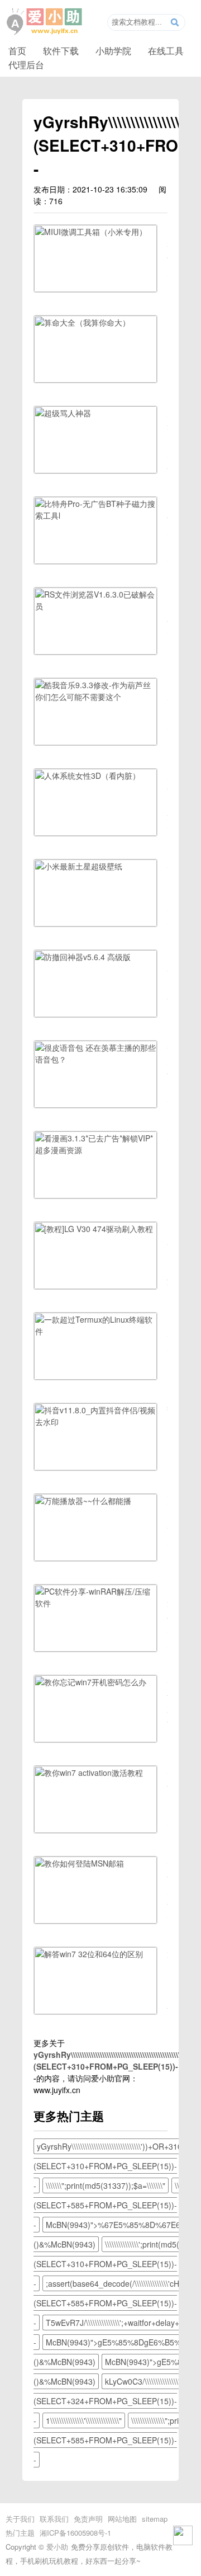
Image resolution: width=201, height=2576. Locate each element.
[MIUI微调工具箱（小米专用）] (95, 289)
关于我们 (20, 2519)
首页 (17, 50)
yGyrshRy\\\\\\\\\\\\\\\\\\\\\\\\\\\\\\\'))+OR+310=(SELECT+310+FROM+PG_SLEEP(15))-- (110, 2166)
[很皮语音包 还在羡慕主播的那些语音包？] (95, 1104)
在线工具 (166, 50)
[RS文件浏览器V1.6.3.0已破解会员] (95, 651)
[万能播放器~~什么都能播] (95, 1558)
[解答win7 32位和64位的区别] (95, 2011)
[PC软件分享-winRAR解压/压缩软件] (95, 1648)
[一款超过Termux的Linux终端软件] (95, 1376)
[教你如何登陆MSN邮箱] (95, 1920)
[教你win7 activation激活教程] (95, 1830)
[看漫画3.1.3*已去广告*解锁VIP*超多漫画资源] (95, 1195)
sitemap (155, 2519)
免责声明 (88, 2519)
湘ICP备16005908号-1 (75, 2533)
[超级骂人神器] (95, 470)
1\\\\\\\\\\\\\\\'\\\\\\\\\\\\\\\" (84, 2420)
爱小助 (57, 2547)
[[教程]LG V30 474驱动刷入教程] (95, 1286)
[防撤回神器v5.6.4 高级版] (95, 1014)
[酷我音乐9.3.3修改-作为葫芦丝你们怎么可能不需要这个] (95, 742)
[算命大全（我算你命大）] (95, 379)
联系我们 (54, 2519)
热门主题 (20, 2533)
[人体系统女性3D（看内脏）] (95, 833)
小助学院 (113, 50)
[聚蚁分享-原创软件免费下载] (45, 22)
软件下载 (61, 50)
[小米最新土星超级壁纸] (95, 923)
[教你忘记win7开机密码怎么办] (95, 1739)
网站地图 (122, 2519)
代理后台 (26, 64)
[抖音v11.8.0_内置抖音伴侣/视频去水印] (95, 1467)
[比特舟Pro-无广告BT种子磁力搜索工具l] (95, 561)
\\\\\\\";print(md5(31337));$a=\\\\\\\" (106, 2185)
